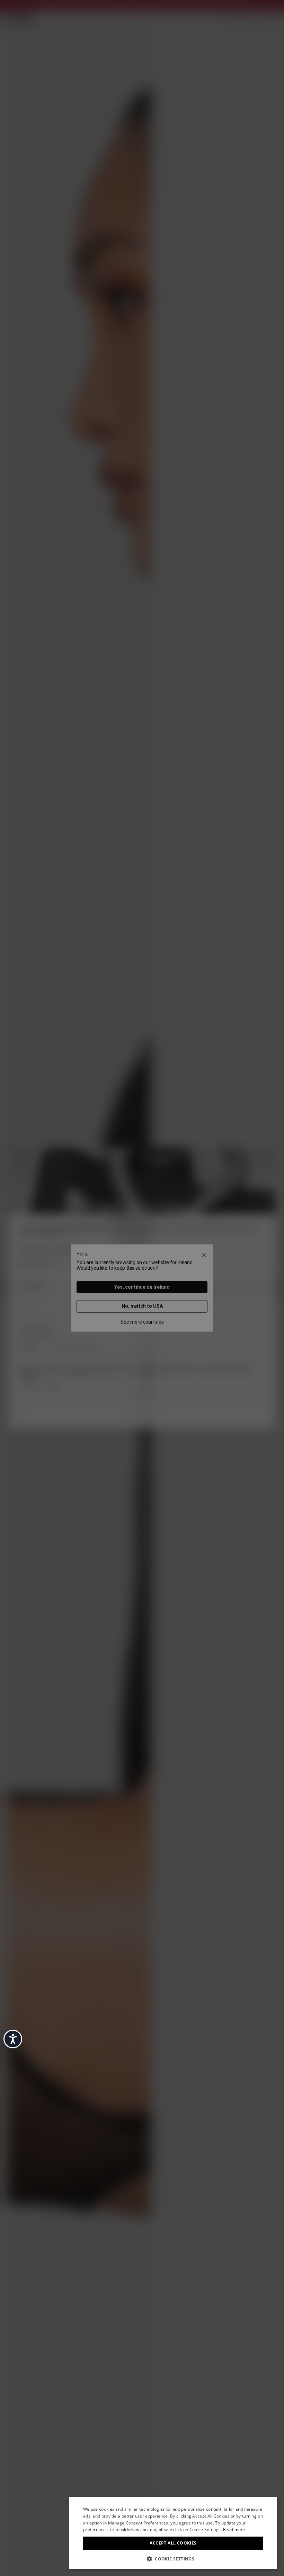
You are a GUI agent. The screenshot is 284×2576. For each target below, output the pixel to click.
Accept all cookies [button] (173, 2543)
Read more (234, 2529)
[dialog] (173, 2533)
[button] (173, 2558)
